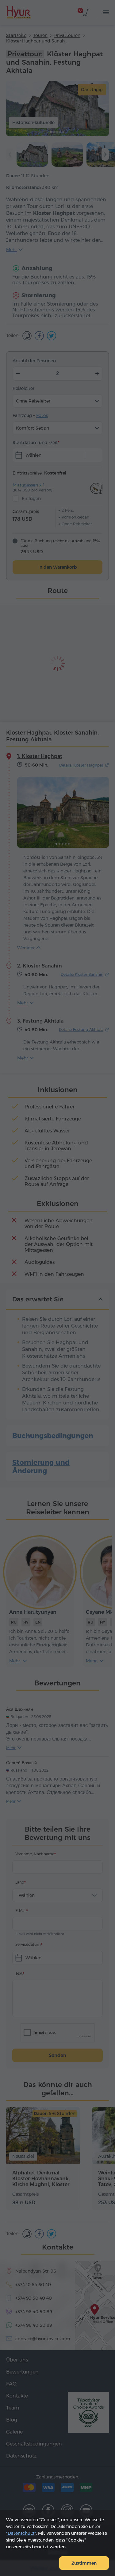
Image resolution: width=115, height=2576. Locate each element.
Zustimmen (84, 2563)
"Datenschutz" (21, 2533)
